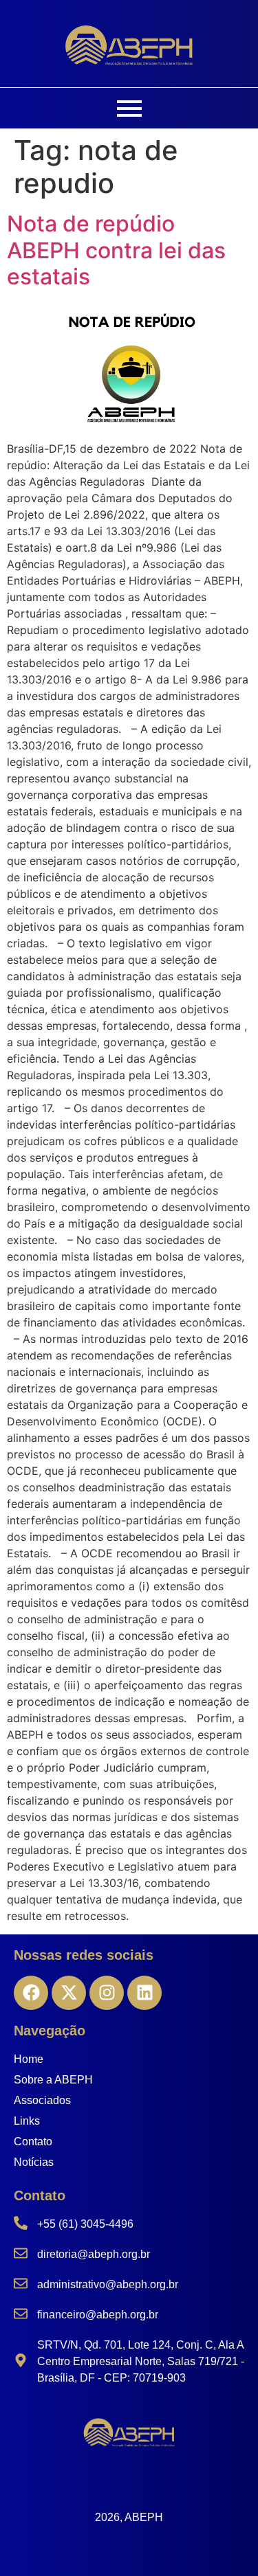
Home (29, 2059)
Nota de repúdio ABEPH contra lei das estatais (116, 250)
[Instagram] (107, 1993)
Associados (42, 2100)
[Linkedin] (144, 1993)
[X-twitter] (69, 1993)
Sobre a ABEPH (53, 2080)
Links (27, 2121)
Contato (33, 2142)
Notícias (34, 2162)
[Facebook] (31, 1993)
